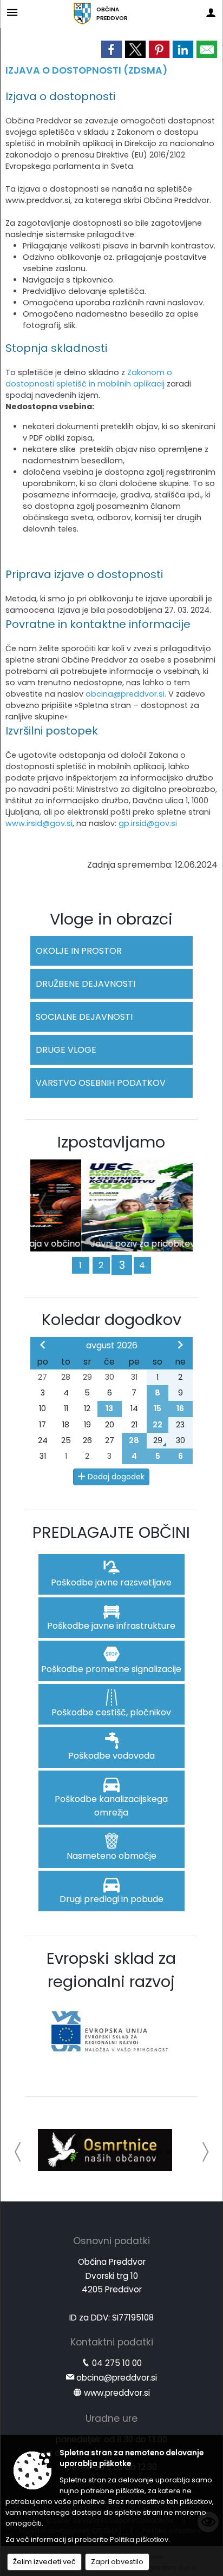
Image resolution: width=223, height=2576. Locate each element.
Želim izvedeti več (44, 2562)
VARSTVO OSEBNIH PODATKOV (101, 1083)
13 (109, 1408)
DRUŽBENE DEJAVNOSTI (86, 984)
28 (134, 1440)
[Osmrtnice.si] (105, 2150)
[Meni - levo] (12, 12)
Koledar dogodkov (111, 1320)
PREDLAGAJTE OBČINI (111, 1532)
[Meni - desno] (211, 12)
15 (158, 1408)
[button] (18, 2152)
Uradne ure (111, 2418)
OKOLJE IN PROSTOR (79, 951)
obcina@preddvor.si (117, 2378)
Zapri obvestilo (117, 2562)
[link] (111, 49)
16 (180, 1408)
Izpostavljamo (111, 1142)
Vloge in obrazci (111, 919)
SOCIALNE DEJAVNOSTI (84, 1017)
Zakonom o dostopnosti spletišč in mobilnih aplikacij (89, 378)
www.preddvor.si (117, 2393)
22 (158, 1425)
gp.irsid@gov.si (148, 823)
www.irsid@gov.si (39, 823)
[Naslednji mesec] (180, 1345)
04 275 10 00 (117, 2363)
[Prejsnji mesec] (43, 1345)
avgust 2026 (112, 1345)
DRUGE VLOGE (66, 1050)
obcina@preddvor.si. (127, 694)
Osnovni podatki (111, 2241)
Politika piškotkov (139, 2539)
